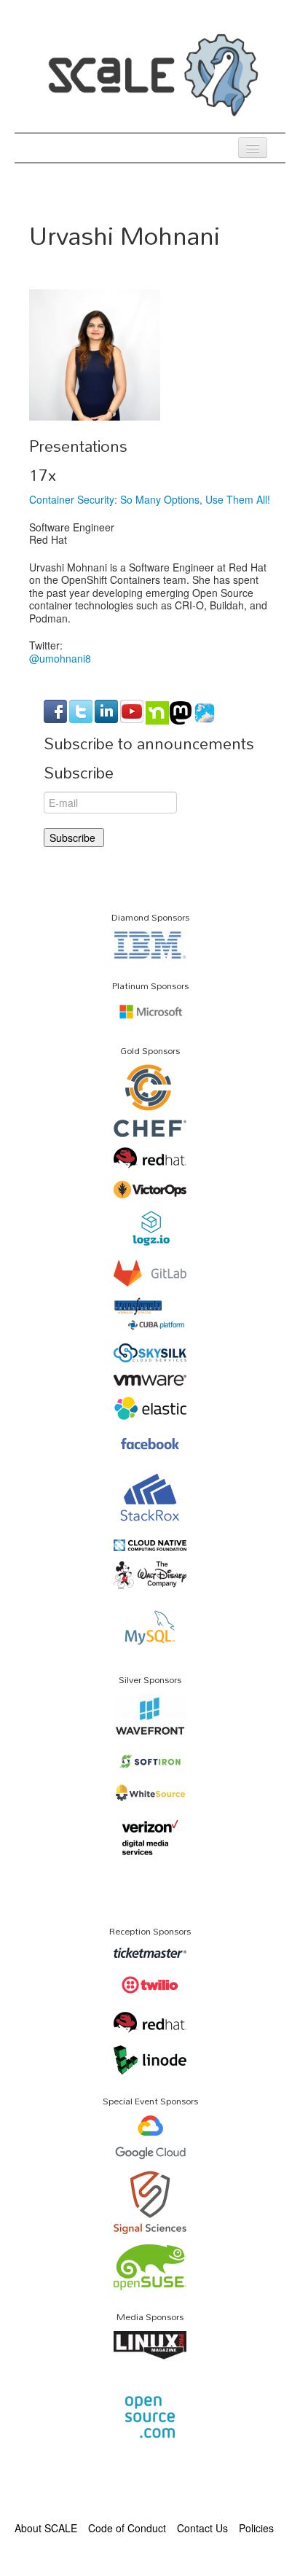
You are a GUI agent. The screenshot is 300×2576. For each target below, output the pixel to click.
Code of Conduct (127, 2528)
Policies (256, 2528)
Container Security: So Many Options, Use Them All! (150, 499)
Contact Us (202, 2528)
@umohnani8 (60, 658)
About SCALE (46, 2528)
